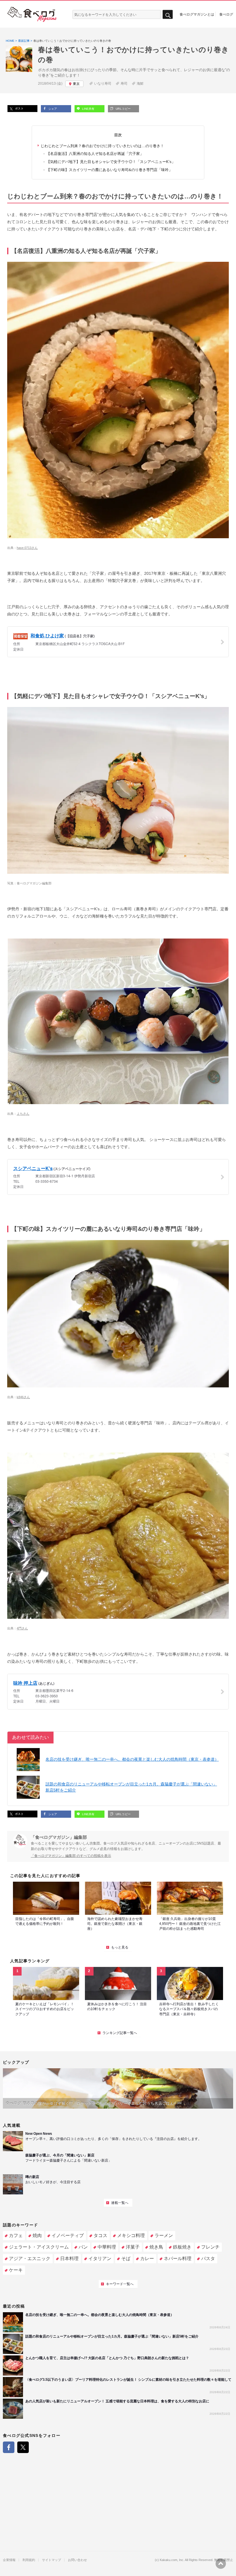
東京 (76, 84)
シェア (52, 109)
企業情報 (9, 2560)
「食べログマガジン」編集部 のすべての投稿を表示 (71, 1856)
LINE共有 (88, 109)
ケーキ (16, 2270)
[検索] (168, 15)
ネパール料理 (178, 2258)
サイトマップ (52, 2560)
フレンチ (210, 2247)
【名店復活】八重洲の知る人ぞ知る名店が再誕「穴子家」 (95, 154)
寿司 (124, 84)
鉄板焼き (182, 2247)
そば (126, 2258)
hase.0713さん (27, 548)
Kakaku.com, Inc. (172, 2560)
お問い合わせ (77, 2560)
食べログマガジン (32, 14)
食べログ (226, 14)
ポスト (19, 108)
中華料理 (107, 2247)
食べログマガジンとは (197, 14)
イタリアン (100, 2258)
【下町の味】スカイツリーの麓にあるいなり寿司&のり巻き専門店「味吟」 (109, 170)
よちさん (23, 1114)
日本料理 (69, 2258)
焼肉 (37, 2235)
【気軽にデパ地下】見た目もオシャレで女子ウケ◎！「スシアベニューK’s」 (111, 162)
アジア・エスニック (30, 2258)
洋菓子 (133, 2247)
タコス (100, 2235)
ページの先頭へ (221, 2564)
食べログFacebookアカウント (9, 2447)
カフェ (16, 2235)
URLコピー (123, 109)
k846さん (23, 1397)
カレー (147, 2258)
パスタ (208, 2258)
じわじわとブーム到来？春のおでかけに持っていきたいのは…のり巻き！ (102, 146)
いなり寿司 (103, 84)
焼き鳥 (156, 2247)
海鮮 (140, 84)
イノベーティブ (68, 2235)
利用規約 (29, 2560)
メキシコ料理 (131, 2235)
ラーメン (164, 2235)
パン (83, 2247)
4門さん (22, 1628)
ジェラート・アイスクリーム (39, 2247)
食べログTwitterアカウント (23, 2447)
